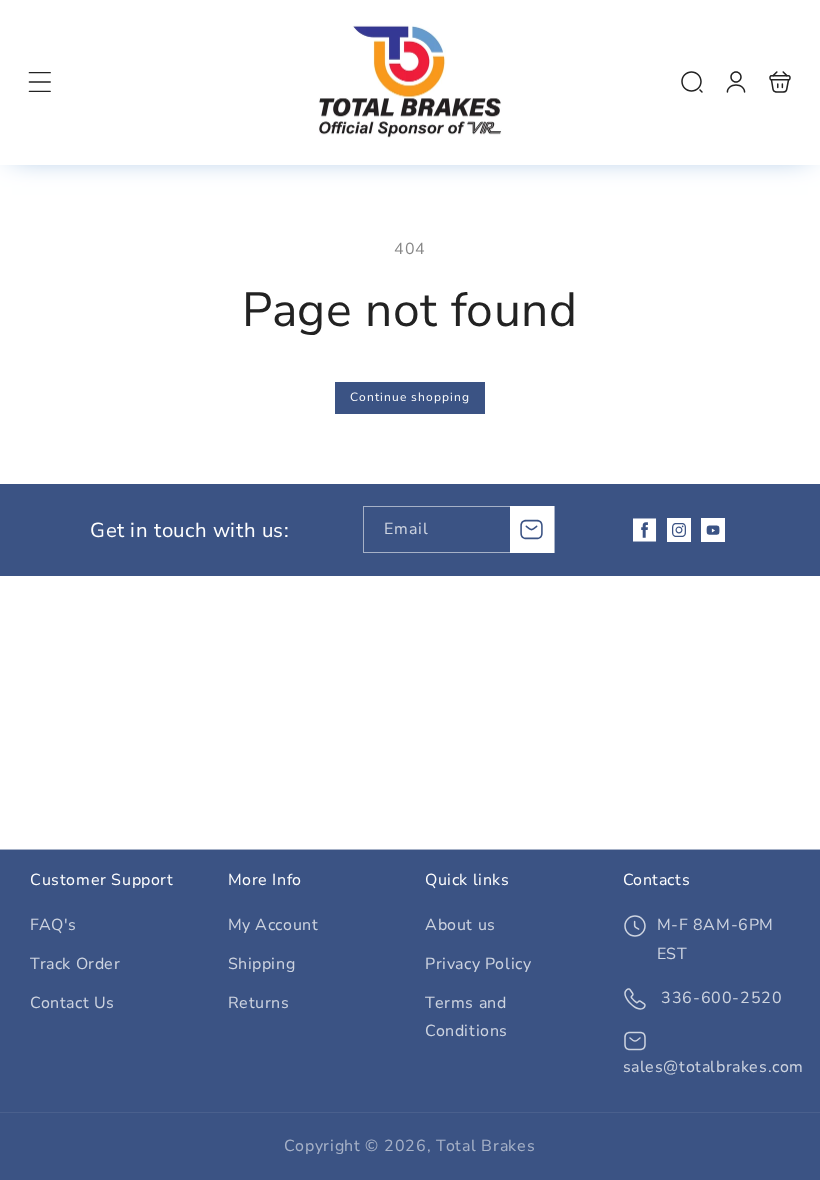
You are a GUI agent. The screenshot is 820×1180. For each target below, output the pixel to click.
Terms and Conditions (466, 1017)
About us (460, 925)
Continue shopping (410, 397)
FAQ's (53, 925)
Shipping (262, 964)
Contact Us (72, 1003)
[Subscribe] (532, 529)
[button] (40, 82)
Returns (259, 1003)
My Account (273, 925)
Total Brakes (485, 1146)
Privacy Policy (478, 964)
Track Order (75, 964)
